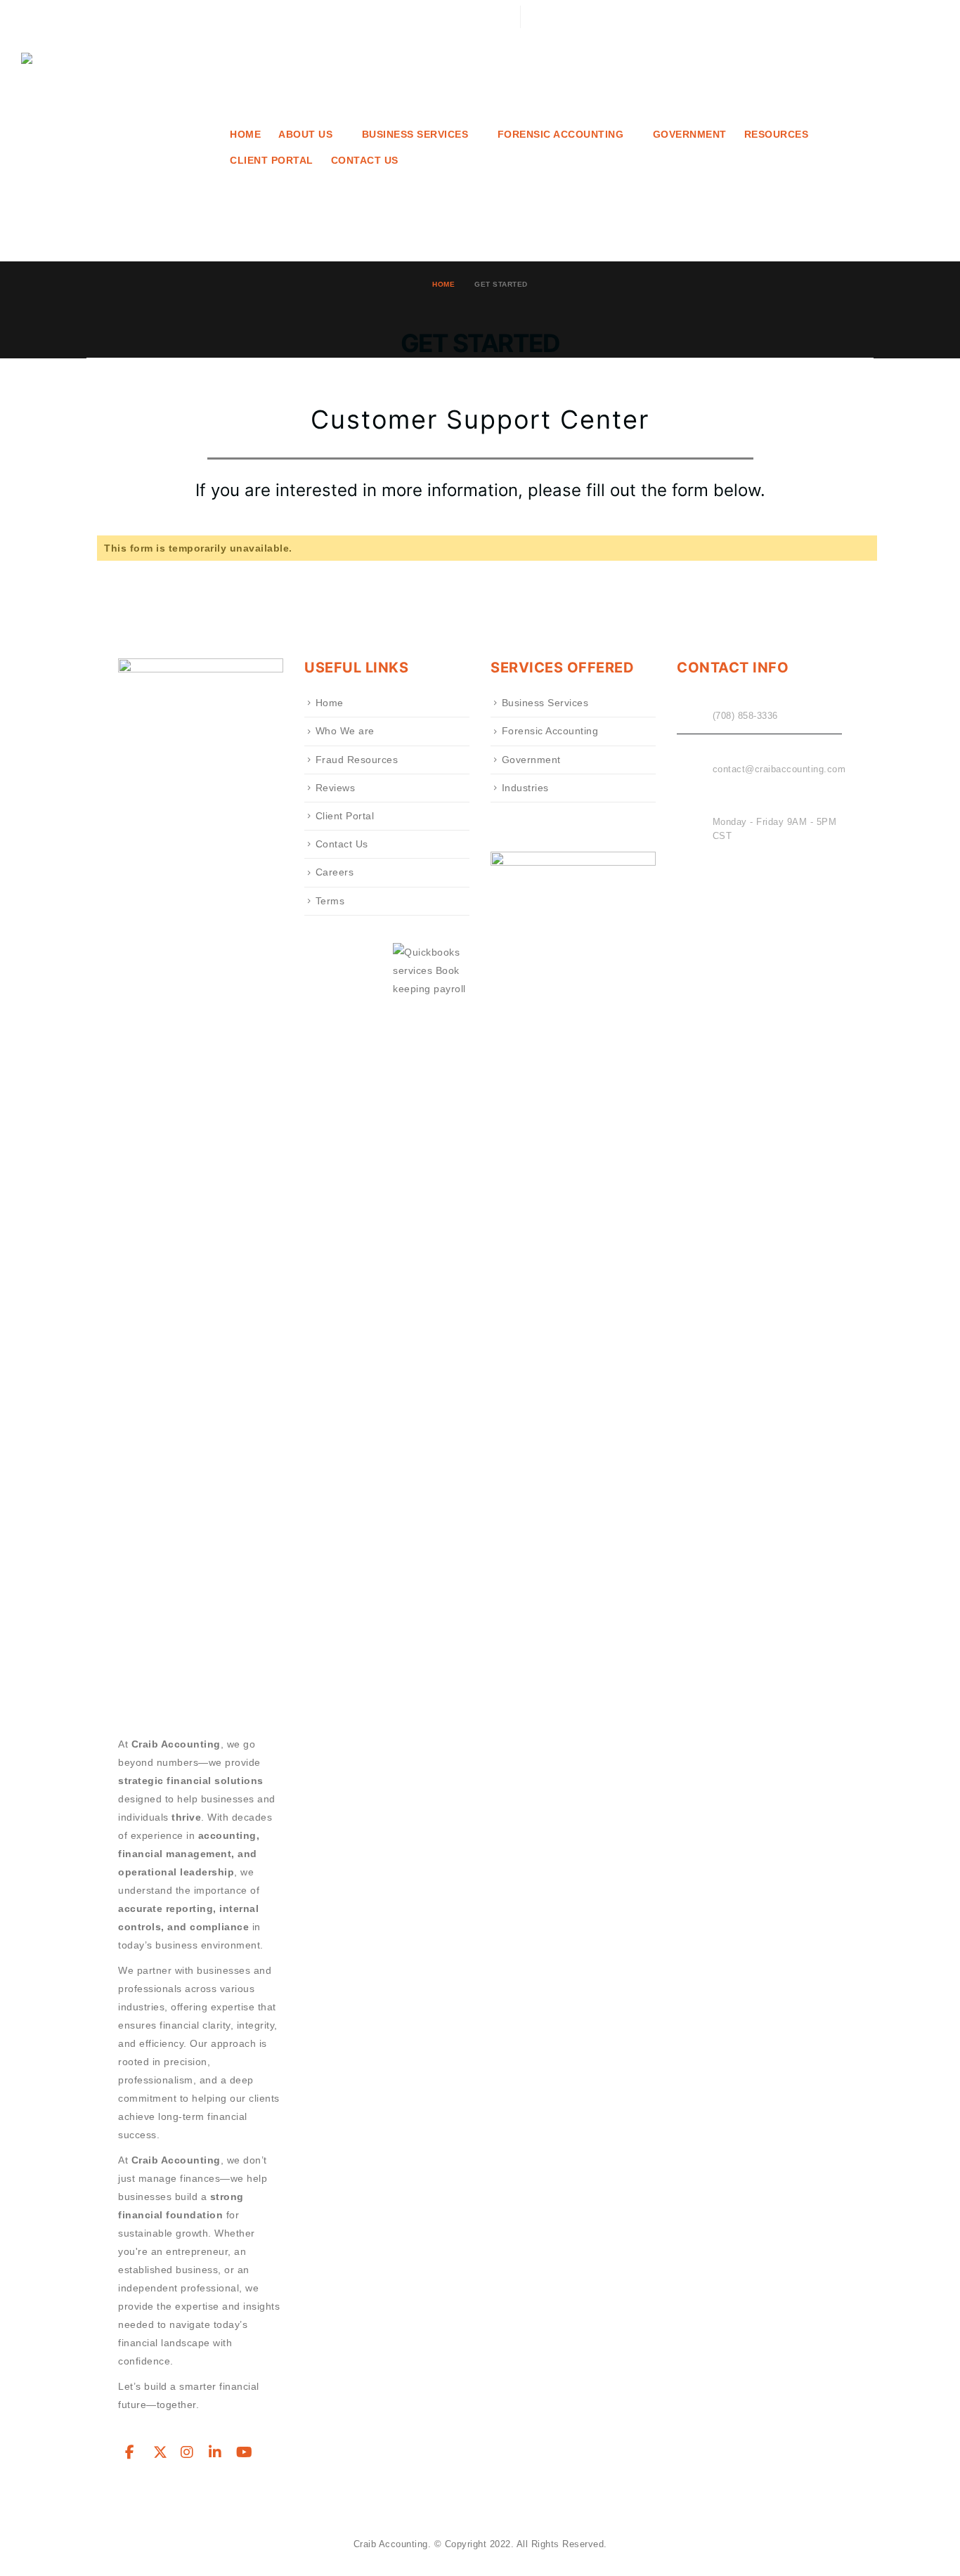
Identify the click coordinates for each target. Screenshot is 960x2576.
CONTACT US (365, 161)
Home (245, 135)
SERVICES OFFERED (562, 668)
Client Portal (272, 161)
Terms (330, 901)
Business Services (545, 703)
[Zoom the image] (573, 861)
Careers (335, 872)
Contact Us (342, 844)
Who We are (345, 731)
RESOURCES (777, 135)
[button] (928, 17)
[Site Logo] (116, 148)
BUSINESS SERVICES (415, 135)
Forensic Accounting (550, 731)
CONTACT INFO (733, 668)
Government (690, 135)
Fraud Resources (357, 760)
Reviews (336, 788)
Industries (525, 788)
